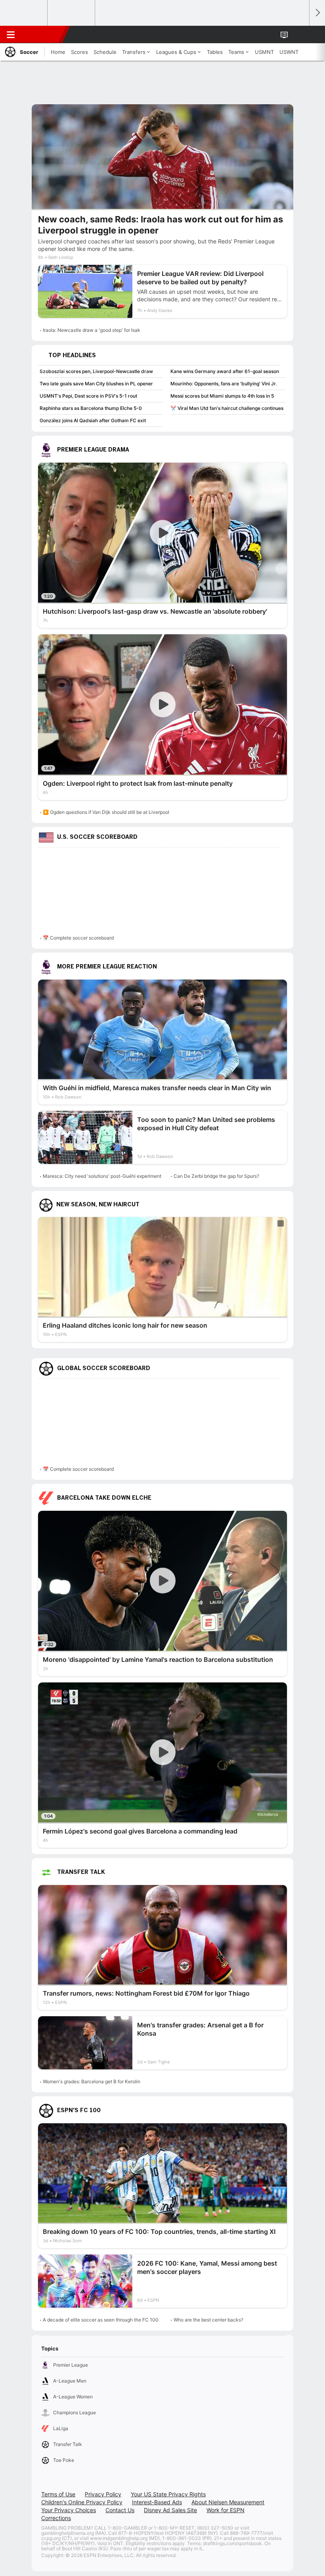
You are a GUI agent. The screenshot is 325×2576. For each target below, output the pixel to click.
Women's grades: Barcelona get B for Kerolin (92, 2081)
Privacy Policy (103, 2494)
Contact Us (120, 2510)
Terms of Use (58, 2494)
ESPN (42, 34)
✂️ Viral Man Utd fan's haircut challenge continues (227, 408)
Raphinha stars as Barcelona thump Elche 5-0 (91, 408)
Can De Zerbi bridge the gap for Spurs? (216, 1176)
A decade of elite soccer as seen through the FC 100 (101, 2320)
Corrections (56, 2518)
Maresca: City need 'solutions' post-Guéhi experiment (102, 1176)
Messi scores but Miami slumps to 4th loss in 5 (222, 396)
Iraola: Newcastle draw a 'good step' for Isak (92, 330)
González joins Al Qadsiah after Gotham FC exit (93, 420)
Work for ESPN (226, 2510)
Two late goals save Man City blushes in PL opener (96, 384)
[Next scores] (317, 13)
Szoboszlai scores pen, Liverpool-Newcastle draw (96, 371)
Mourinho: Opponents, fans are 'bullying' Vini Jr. (224, 384)
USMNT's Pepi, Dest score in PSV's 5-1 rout (88, 396)
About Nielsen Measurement (228, 2502)
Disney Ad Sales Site (170, 2510)
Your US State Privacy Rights (168, 2494)
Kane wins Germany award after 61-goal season (225, 371)
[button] (299, 34)
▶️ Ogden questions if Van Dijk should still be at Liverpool (106, 812)
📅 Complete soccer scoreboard (78, 938)
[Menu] (11, 34)
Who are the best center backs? (208, 2320)
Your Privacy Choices (69, 2510)
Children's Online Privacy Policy (82, 2502)
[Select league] (24, 13)
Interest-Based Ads (157, 2502)
